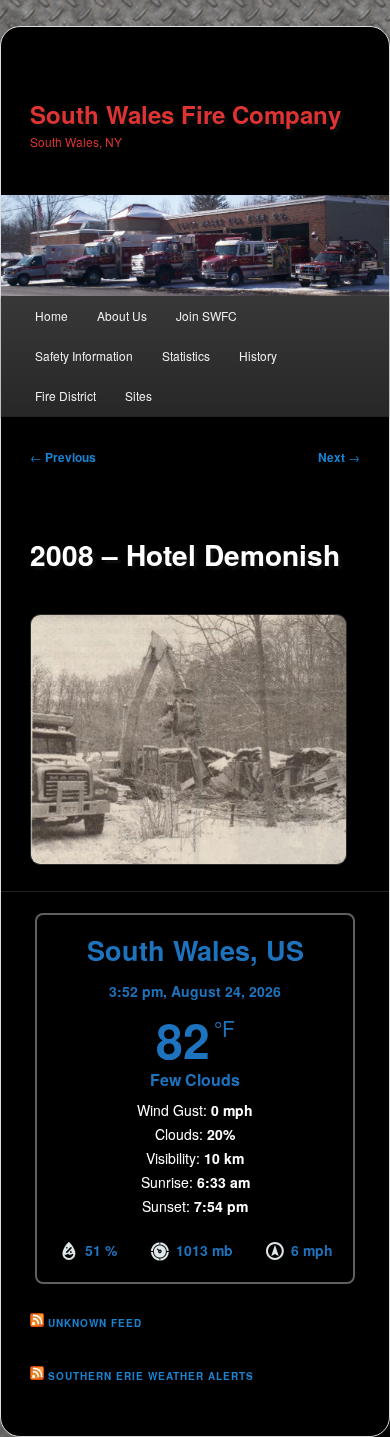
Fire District (65, 395)
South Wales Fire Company (185, 114)
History (258, 355)
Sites (138, 395)
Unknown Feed (95, 1323)
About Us (122, 315)
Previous (63, 457)
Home (51, 315)
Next (339, 457)
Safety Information (84, 355)
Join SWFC (206, 315)
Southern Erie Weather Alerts (151, 1376)
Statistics (186, 355)
